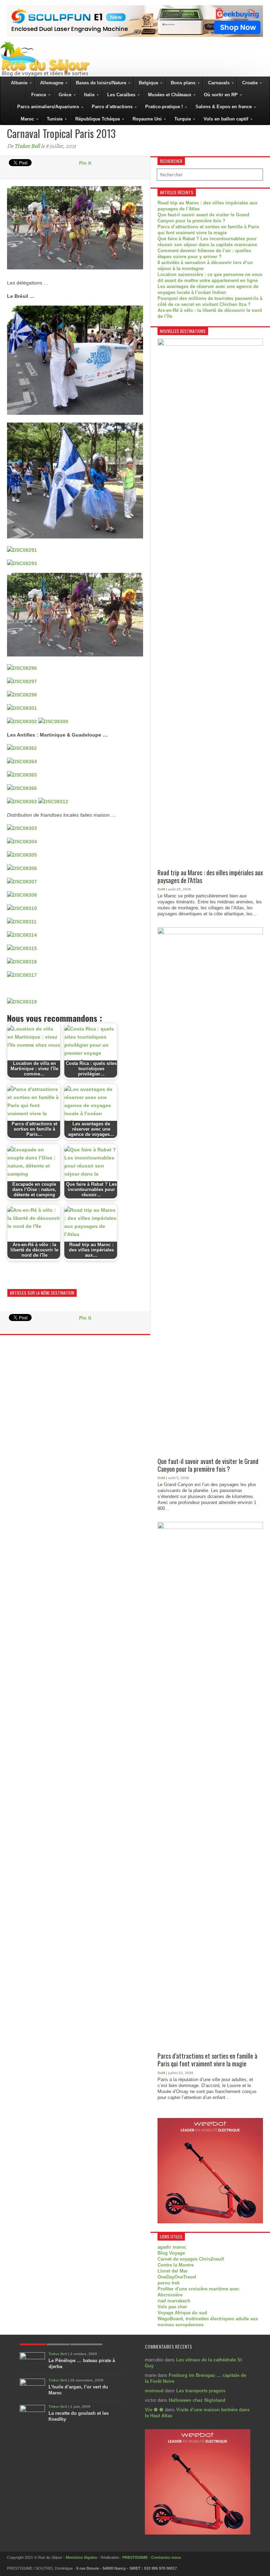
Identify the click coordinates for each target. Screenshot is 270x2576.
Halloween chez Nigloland (197, 2400)
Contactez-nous (166, 2557)
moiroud (154, 2391)
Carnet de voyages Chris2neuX (191, 2259)
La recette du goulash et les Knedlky (79, 2416)
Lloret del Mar (173, 2271)
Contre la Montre (176, 2265)
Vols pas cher (172, 2307)
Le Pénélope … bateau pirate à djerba (82, 2363)
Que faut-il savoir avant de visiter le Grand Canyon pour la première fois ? (208, 1465)
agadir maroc (172, 2247)
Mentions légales (81, 2557)
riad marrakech (174, 2301)
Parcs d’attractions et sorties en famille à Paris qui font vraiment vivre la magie (207, 2060)
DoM (161, 889)
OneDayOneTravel (177, 2277)
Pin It (85, 163)
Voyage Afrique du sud (182, 2313)
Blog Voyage (171, 2253)
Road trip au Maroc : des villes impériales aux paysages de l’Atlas (210, 877)
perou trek (169, 2283)
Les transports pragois (201, 2391)
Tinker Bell (27, 146)
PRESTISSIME (135, 2557)
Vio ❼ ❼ (154, 2410)
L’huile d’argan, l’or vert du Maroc (78, 2390)
